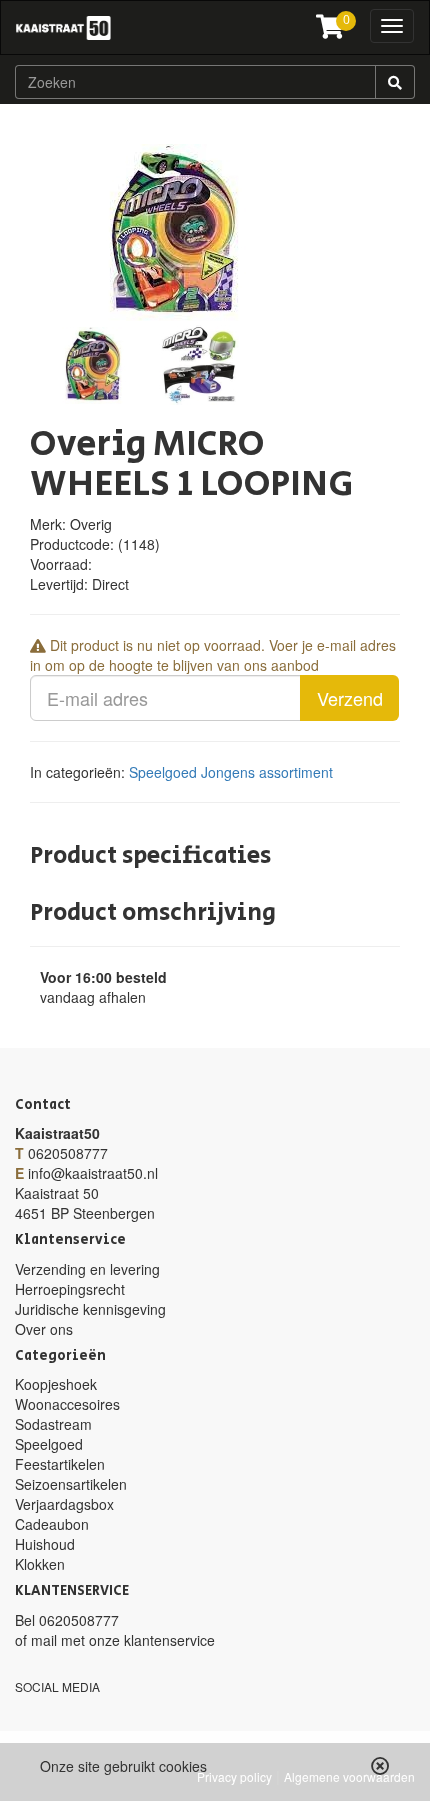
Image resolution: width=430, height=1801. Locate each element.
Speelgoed (163, 772)
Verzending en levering (87, 1269)
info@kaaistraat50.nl (93, 1173)
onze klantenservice (152, 1640)
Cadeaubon (52, 1524)
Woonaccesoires (67, 1404)
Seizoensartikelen (71, 1484)
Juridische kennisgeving (90, 1309)
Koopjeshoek (56, 1384)
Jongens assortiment (267, 772)
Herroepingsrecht (70, 1289)
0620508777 (68, 1153)
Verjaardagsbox (64, 1504)
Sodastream (53, 1424)
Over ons (44, 1329)
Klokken (40, 1564)
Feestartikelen (60, 1464)
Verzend (350, 698)
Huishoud (45, 1544)
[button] (380, 1766)
